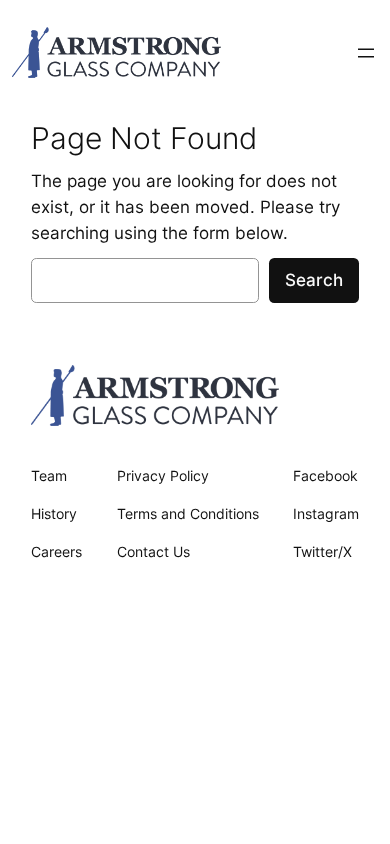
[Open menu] (366, 53)
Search (314, 280)
